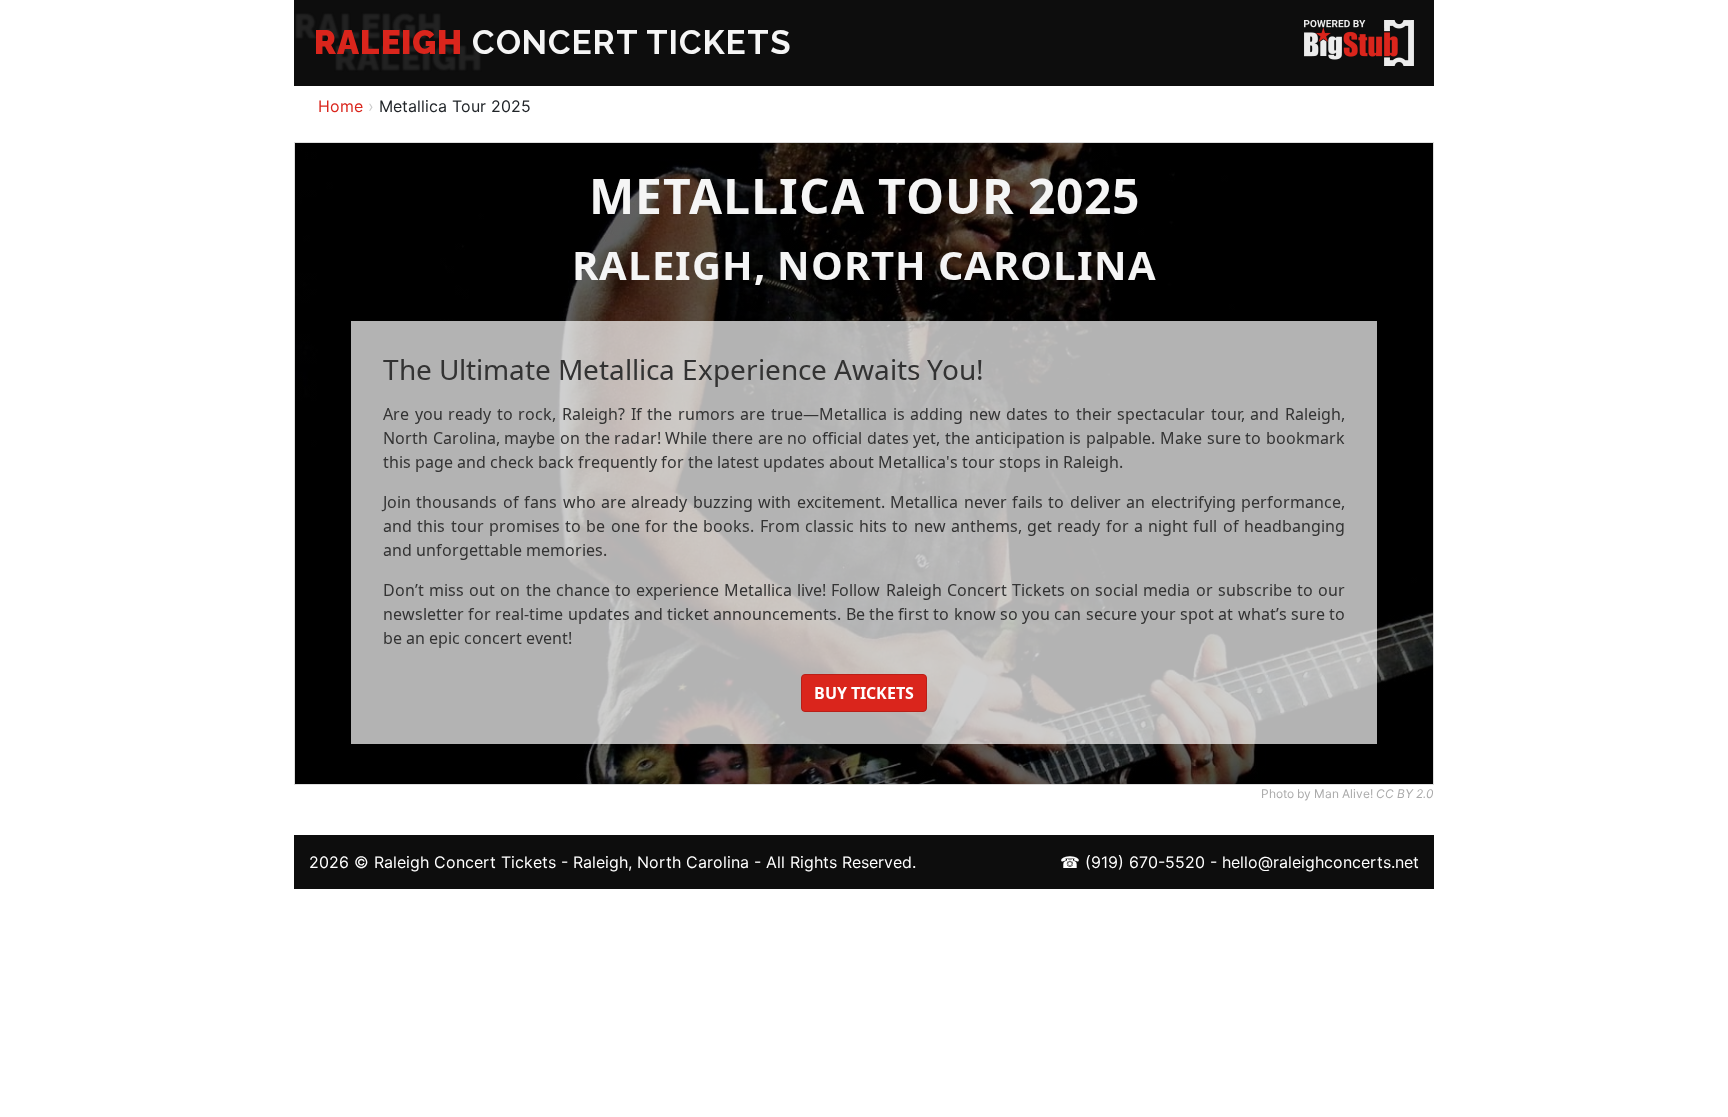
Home (340, 106)
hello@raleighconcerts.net (1320, 862)
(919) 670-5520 (1145, 862)
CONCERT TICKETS (553, 42)
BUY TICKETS (864, 693)
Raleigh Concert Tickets (465, 862)
